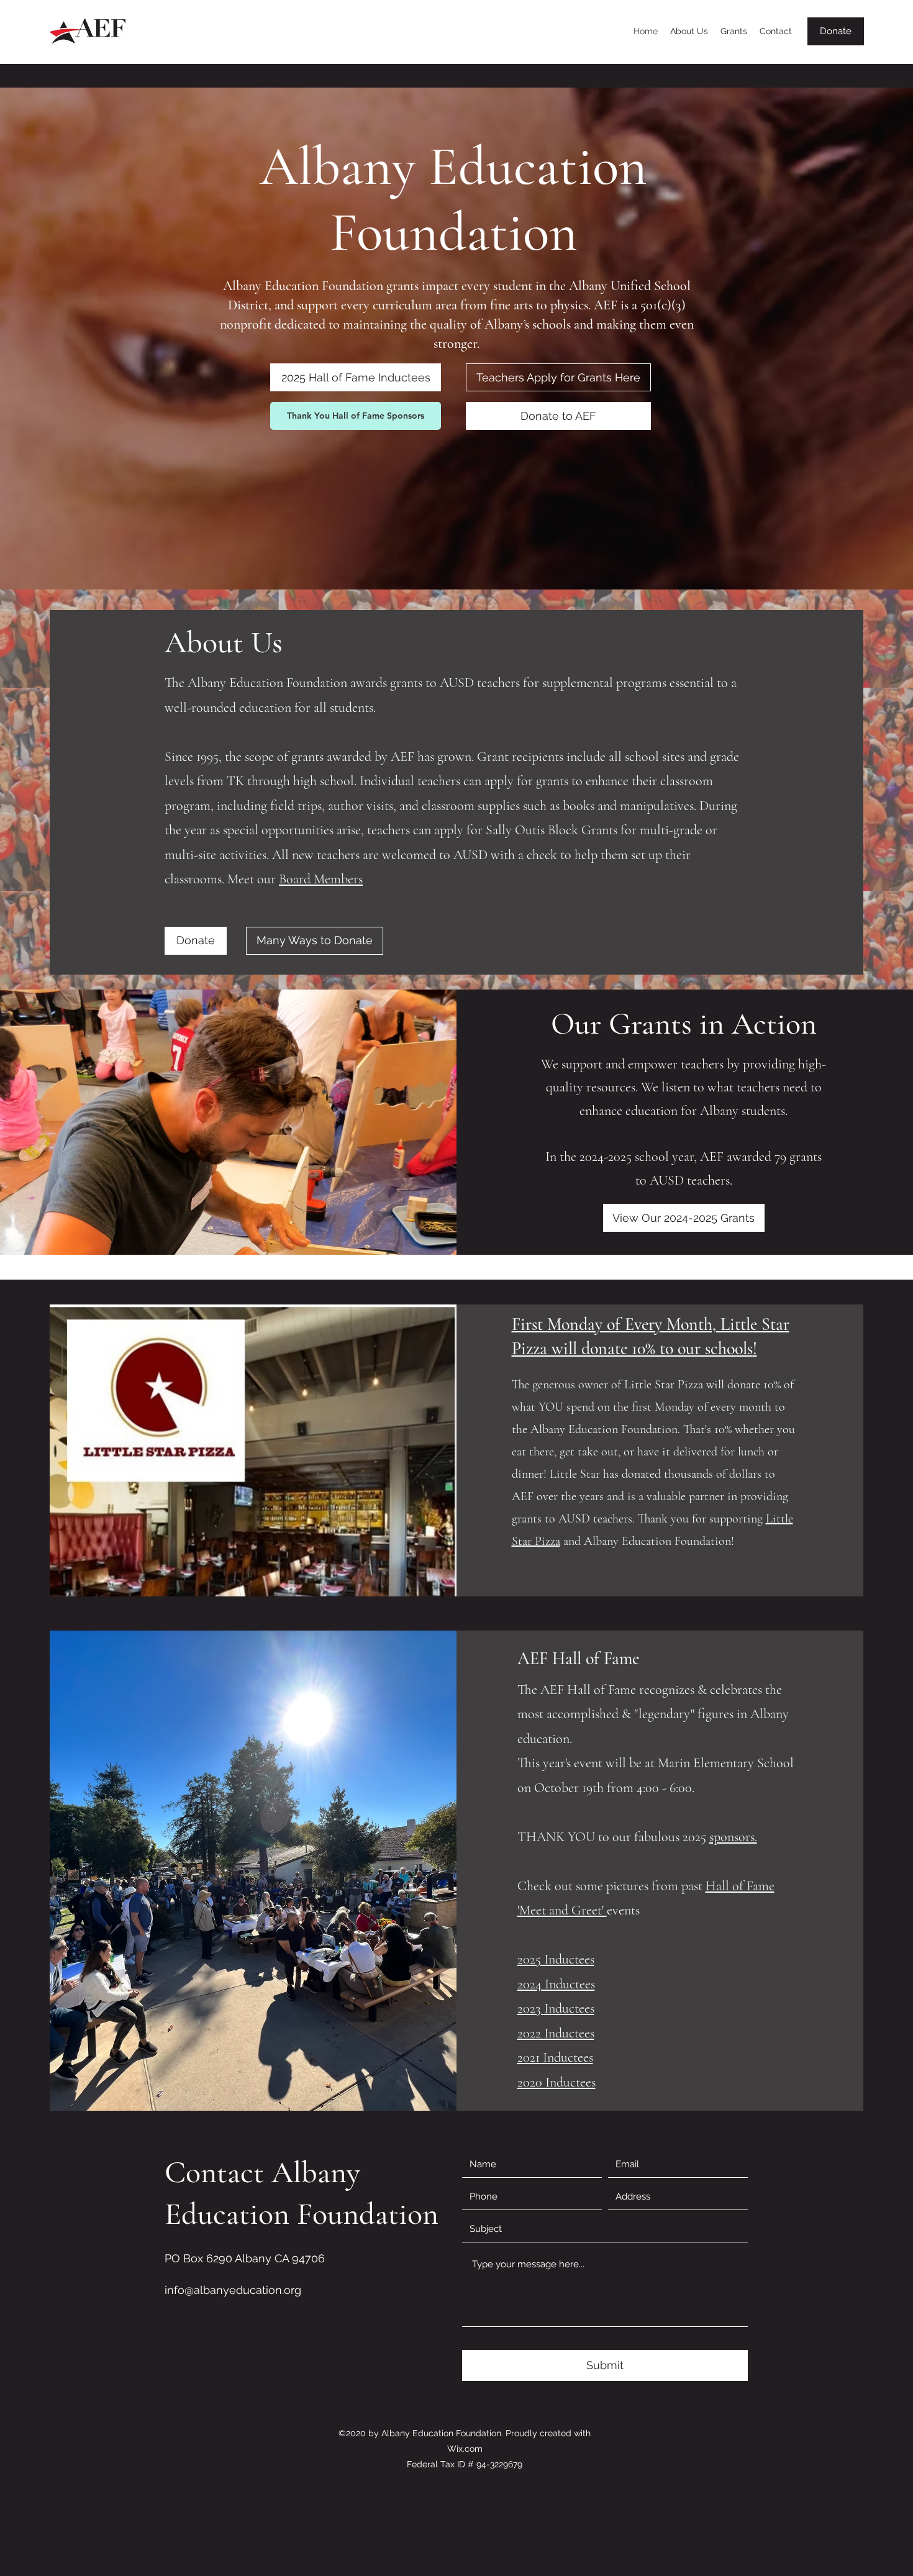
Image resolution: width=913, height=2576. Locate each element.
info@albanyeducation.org (233, 2290)
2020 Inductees (556, 2082)
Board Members (321, 879)
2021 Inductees (555, 2057)
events (623, 1910)
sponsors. (733, 1837)
